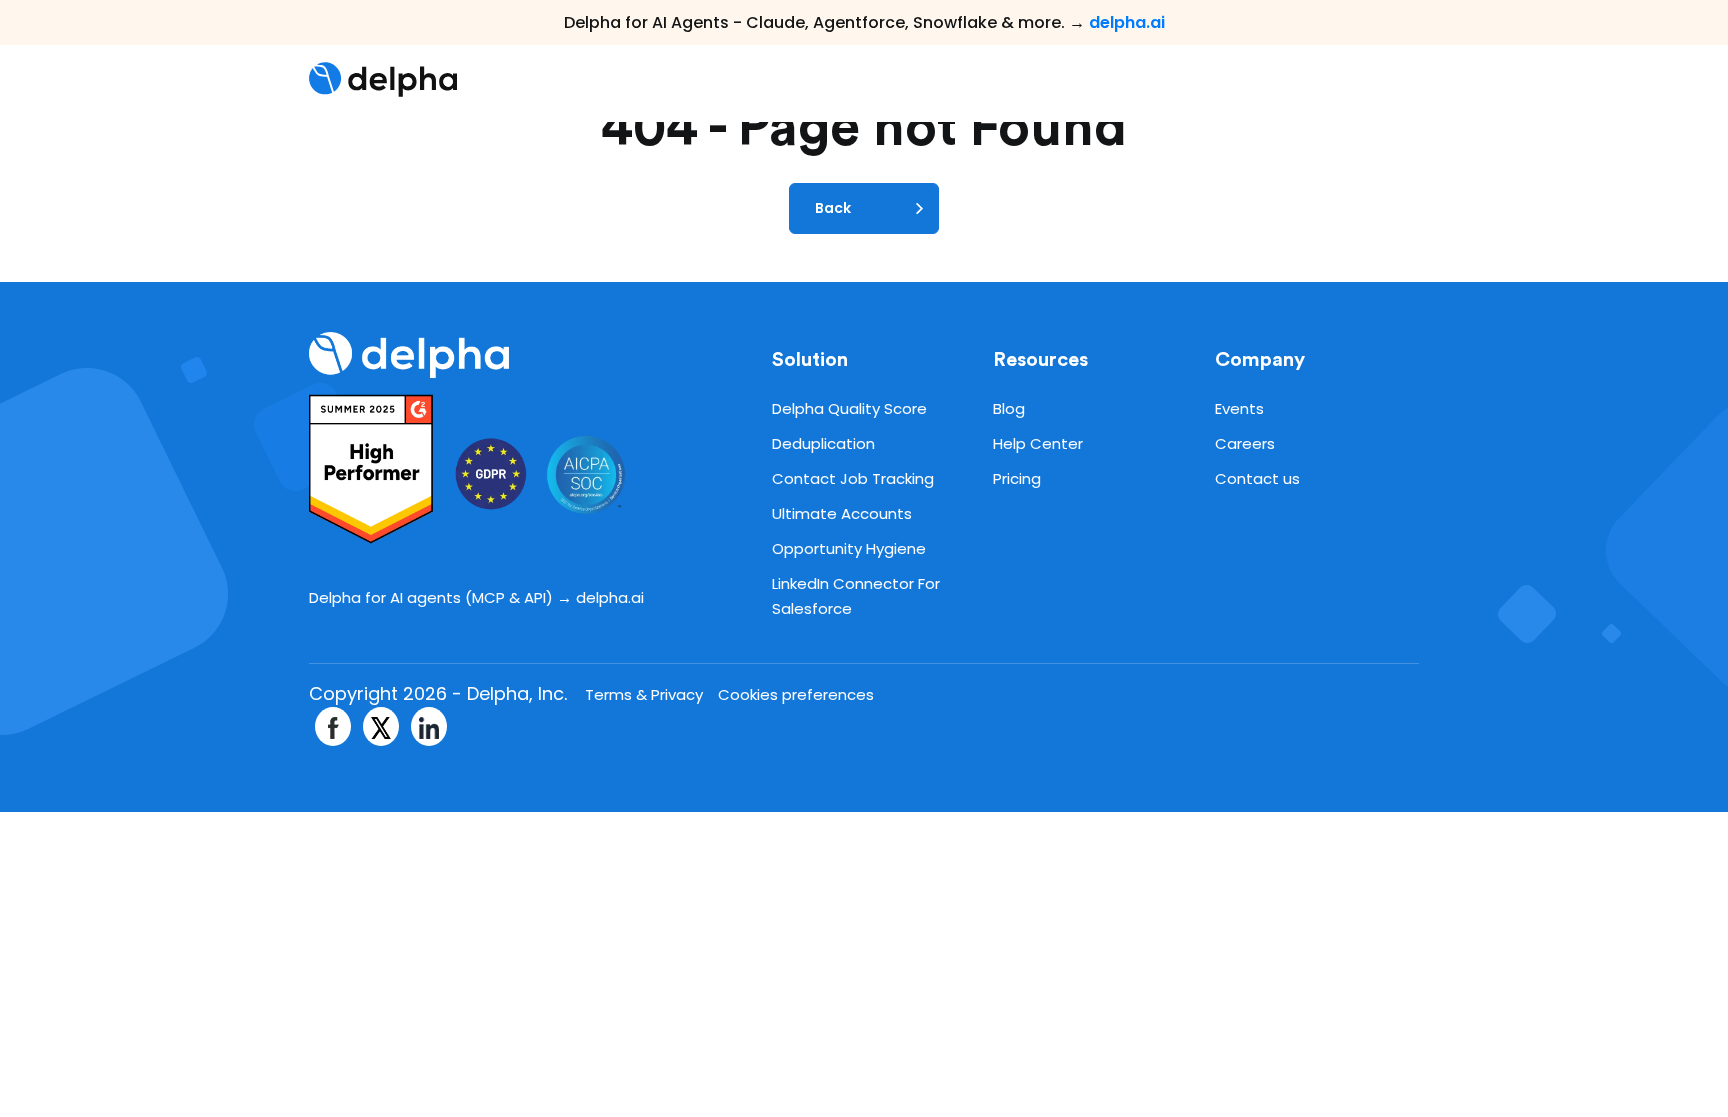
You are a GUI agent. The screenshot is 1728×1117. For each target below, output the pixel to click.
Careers (1245, 443)
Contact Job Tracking (853, 478)
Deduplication (823, 443)
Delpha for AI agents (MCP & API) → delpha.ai (476, 597)
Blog (1009, 408)
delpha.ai (1127, 22)
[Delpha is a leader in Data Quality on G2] (375, 469)
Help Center (1038, 443)
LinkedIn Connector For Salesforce (856, 596)
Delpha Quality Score (849, 408)
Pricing (1017, 478)
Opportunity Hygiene (849, 548)
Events (1239, 408)
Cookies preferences (796, 694)
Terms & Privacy (644, 694)
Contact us (1257, 478)
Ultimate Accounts (842, 513)
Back (833, 208)
